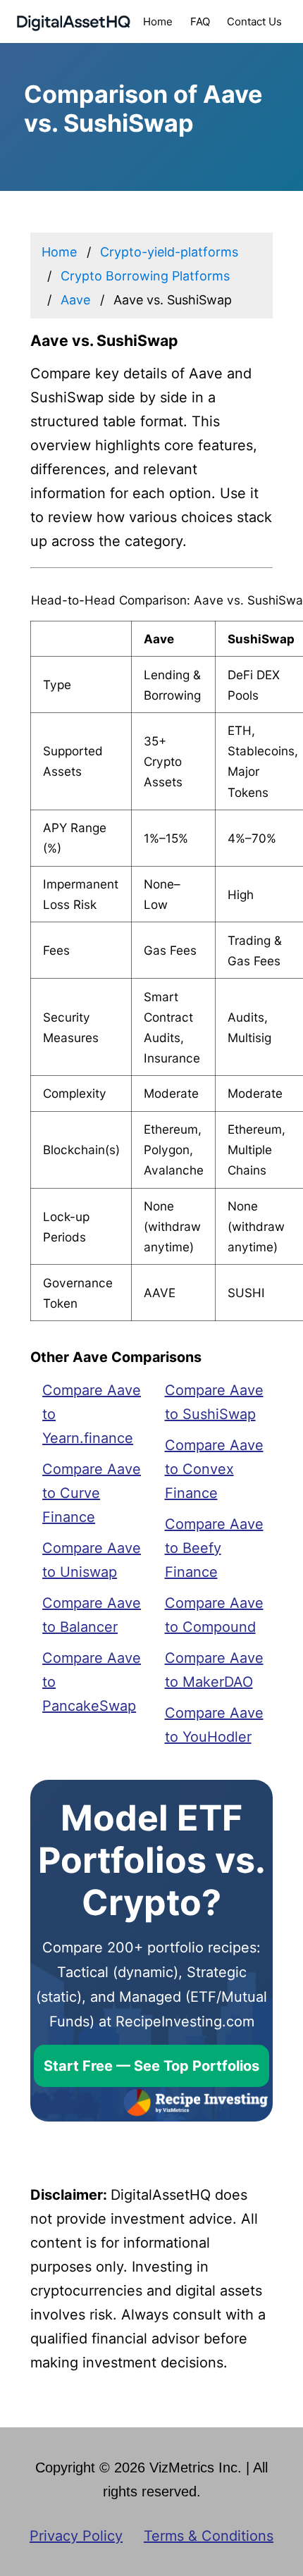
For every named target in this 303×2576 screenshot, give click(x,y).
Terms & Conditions (209, 2536)
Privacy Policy (76, 2536)
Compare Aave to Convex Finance (214, 1469)
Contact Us (254, 21)
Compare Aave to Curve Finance (92, 1493)
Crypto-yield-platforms (169, 252)
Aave (75, 300)
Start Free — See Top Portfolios (151, 2066)
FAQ (200, 21)
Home (158, 21)
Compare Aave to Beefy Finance (214, 1548)
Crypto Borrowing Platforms (145, 276)
